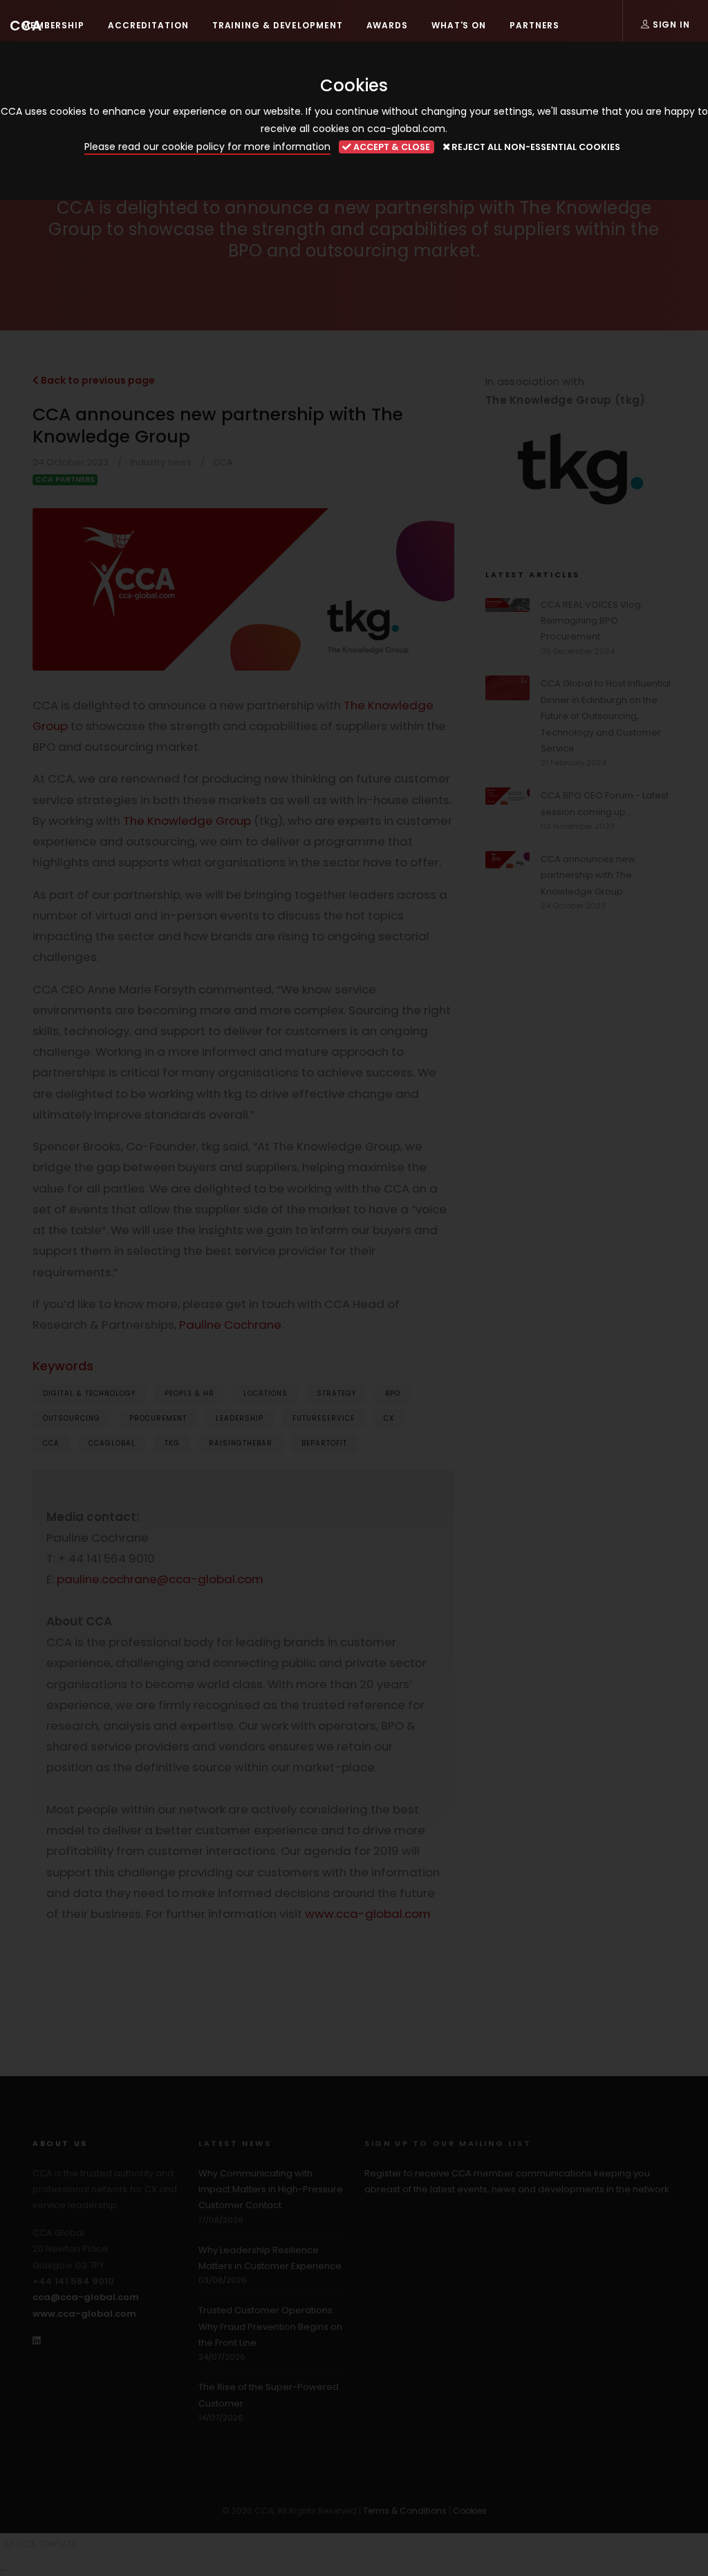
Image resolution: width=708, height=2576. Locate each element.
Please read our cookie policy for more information (207, 147)
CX (389, 1418)
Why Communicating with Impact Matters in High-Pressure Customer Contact (271, 2190)
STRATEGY (336, 1393)
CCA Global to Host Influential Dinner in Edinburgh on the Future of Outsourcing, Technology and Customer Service (606, 716)
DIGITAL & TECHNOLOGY (89, 1393)
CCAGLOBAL (112, 1443)
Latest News (235, 2143)
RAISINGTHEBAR (241, 1443)
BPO (393, 1393)
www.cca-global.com (368, 1914)
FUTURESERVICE (324, 1418)
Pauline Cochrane (230, 1325)
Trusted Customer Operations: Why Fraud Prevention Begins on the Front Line (270, 2326)
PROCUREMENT (158, 1418)
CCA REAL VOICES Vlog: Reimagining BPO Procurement (592, 621)
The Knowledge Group (187, 821)
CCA (26, 26)
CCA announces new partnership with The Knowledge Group (588, 875)
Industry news (161, 462)
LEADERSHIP (240, 1418)
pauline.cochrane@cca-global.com (160, 1579)
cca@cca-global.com (86, 2297)
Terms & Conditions (405, 2511)
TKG (172, 1443)
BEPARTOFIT (324, 1443)
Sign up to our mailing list (448, 2143)
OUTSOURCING (72, 1418)
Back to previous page (97, 380)
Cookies (470, 2511)
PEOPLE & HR (189, 1393)
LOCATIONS (265, 1393)
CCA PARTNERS (65, 479)
